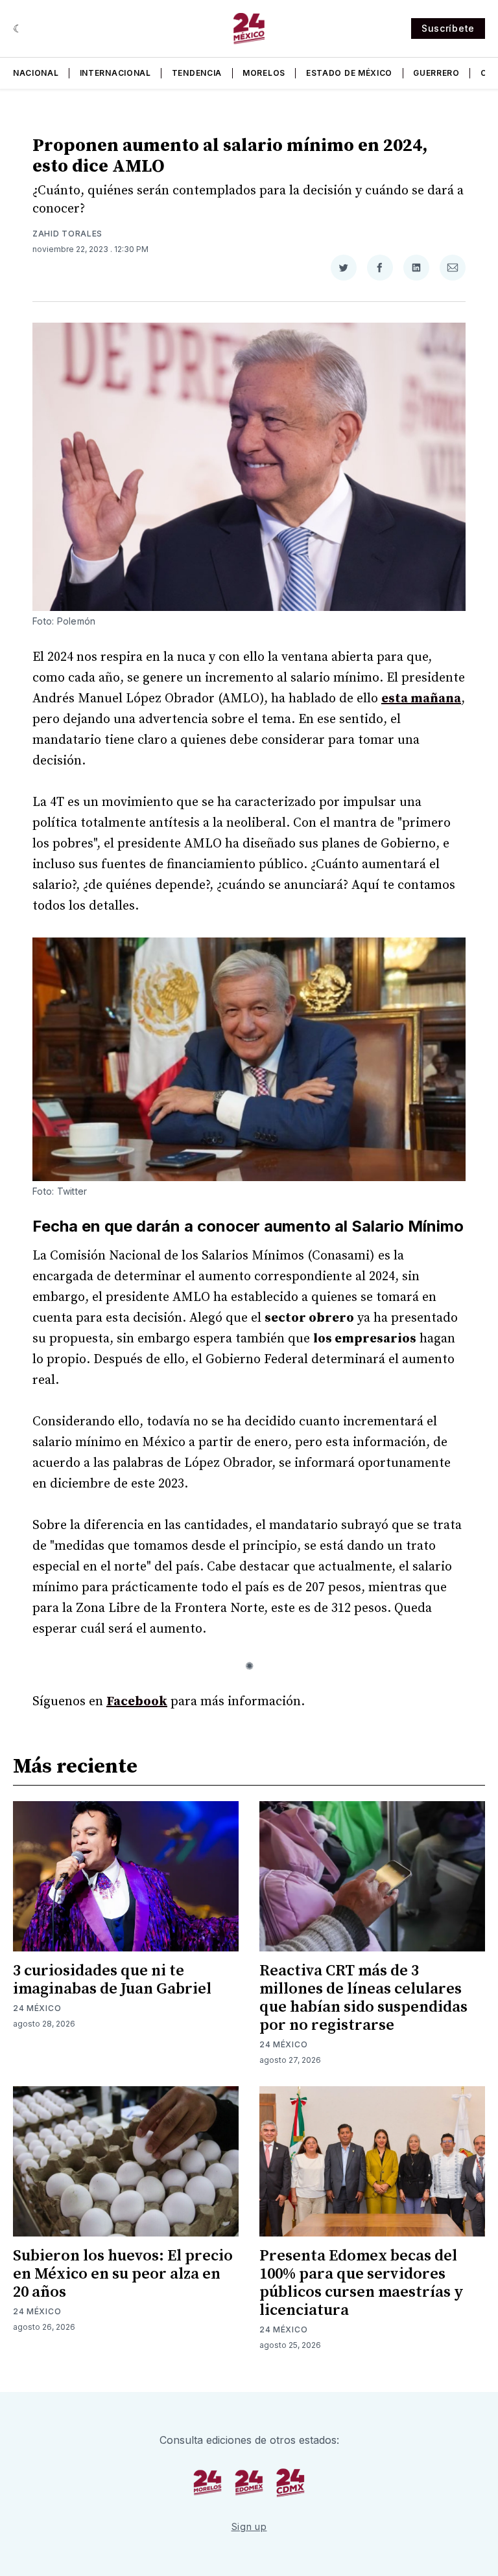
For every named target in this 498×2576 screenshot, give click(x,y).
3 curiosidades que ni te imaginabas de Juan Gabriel (112, 1980)
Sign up (249, 2526)
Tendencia (197, 73)
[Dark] (18, 29)
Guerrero (436, 73)
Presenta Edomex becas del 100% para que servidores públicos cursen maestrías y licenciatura (362, 2283)
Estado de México (349, 73)
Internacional (115, 73)
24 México (37, 2008)
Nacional (36, 73)
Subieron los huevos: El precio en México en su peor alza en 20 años (123, 2274)
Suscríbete (448, 28)
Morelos (264, 73)
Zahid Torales (67, 234)
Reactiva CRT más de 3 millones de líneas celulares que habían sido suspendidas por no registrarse (363, 1998)
